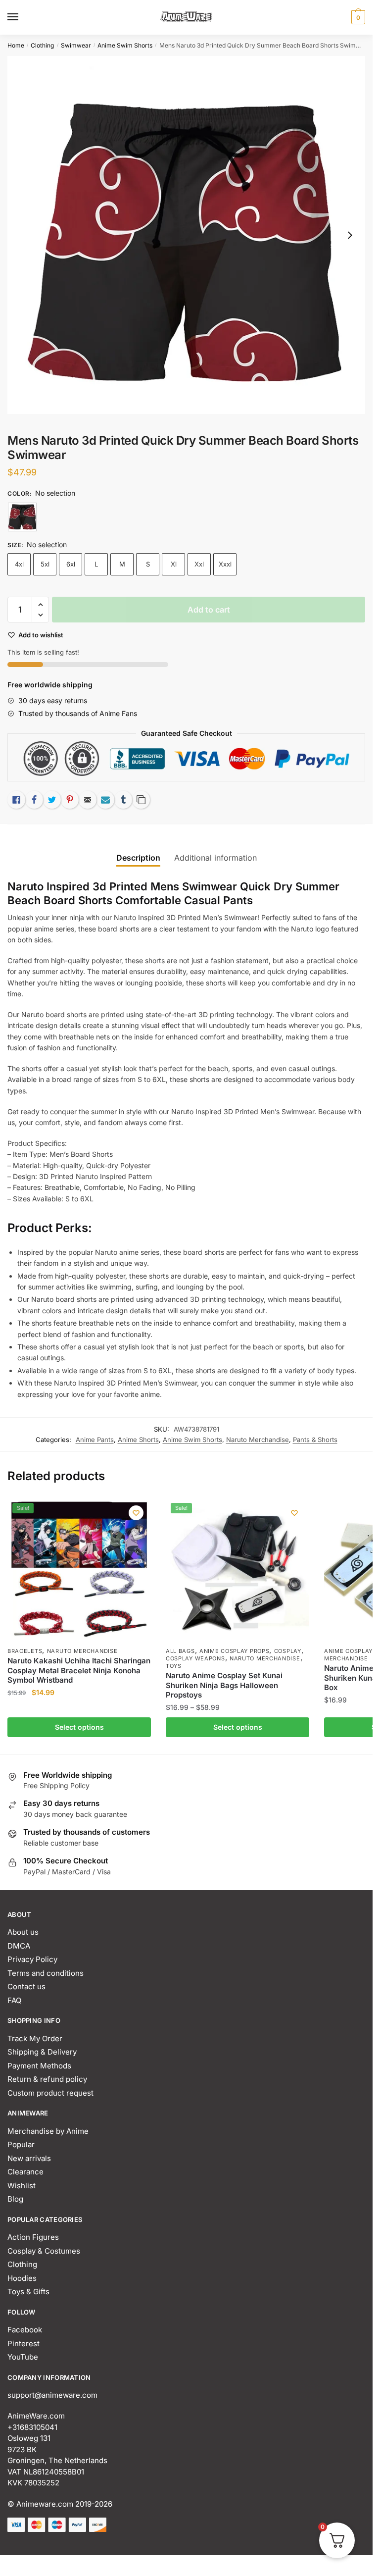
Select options (79, 1727)
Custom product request (50, 2093)
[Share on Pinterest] (70, 800)
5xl (45, 564)
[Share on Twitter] (52, 800)
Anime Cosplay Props (234, 1651)
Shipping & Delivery (42, 2052)
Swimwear (76, 45)
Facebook (25, 2330)
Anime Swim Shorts (125, 45)
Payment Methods (39, 2066)
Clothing (42, 45)
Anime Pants (95, 1440)
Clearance (25, 2172)
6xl (71, 564)
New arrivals (29, 2158)
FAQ (14, 2000)
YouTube (23, 2357)
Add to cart (209, 610)
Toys (174, 1666)
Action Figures (33, 2237)
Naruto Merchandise (258, 1440)
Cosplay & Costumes (44, 2251)
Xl (174, 564)
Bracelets (25, 1651)
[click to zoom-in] (186, 235)
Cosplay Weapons (195, 1658)
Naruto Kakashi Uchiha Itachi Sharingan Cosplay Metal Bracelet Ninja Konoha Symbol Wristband (79, 1670)
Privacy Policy (32, 1959)
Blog (15, 2199)
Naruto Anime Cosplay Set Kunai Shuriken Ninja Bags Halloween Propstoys (224, 1685)
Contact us (26, 1986)
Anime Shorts (138, 1440)
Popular (21, 2144)
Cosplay (288, 1651)
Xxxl (225, 564)
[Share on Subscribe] (105, 800)
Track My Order (35, 2038)
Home (16, 45)
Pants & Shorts (315, 1440)
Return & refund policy (47, 2079)
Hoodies (22, 2278)
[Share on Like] (16, 800)
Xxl (199, 564)
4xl (19, 564)
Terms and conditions (46, 1973)
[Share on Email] (88, 800)
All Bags (180, 1651)
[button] (40, 605)
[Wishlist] (136, 1513)
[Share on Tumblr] (123, 800)
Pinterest (24, 2344)
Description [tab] (138, 858)
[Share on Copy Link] (141, 800)
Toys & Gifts (28, 2292)
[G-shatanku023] (22, 517)
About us (23, 1932)
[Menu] (22, 17)
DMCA (19, 1946)
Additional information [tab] (215, 858)
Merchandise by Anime (48, 2131)
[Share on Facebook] (34, 800)
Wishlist (22, 2186)
